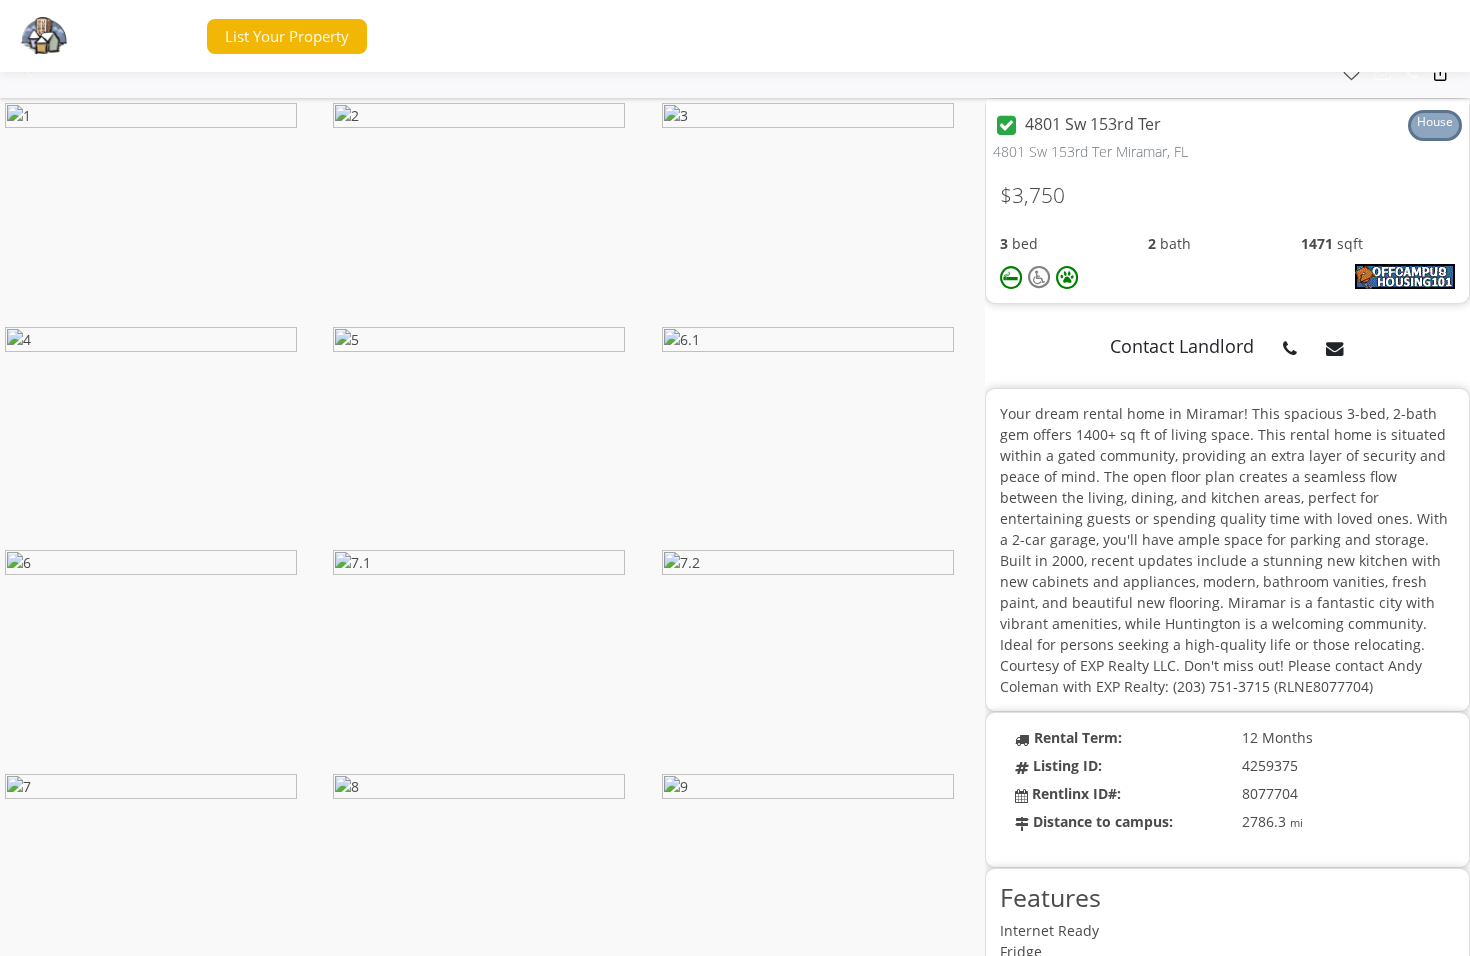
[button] (153, 36)
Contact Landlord (1182, 346)
